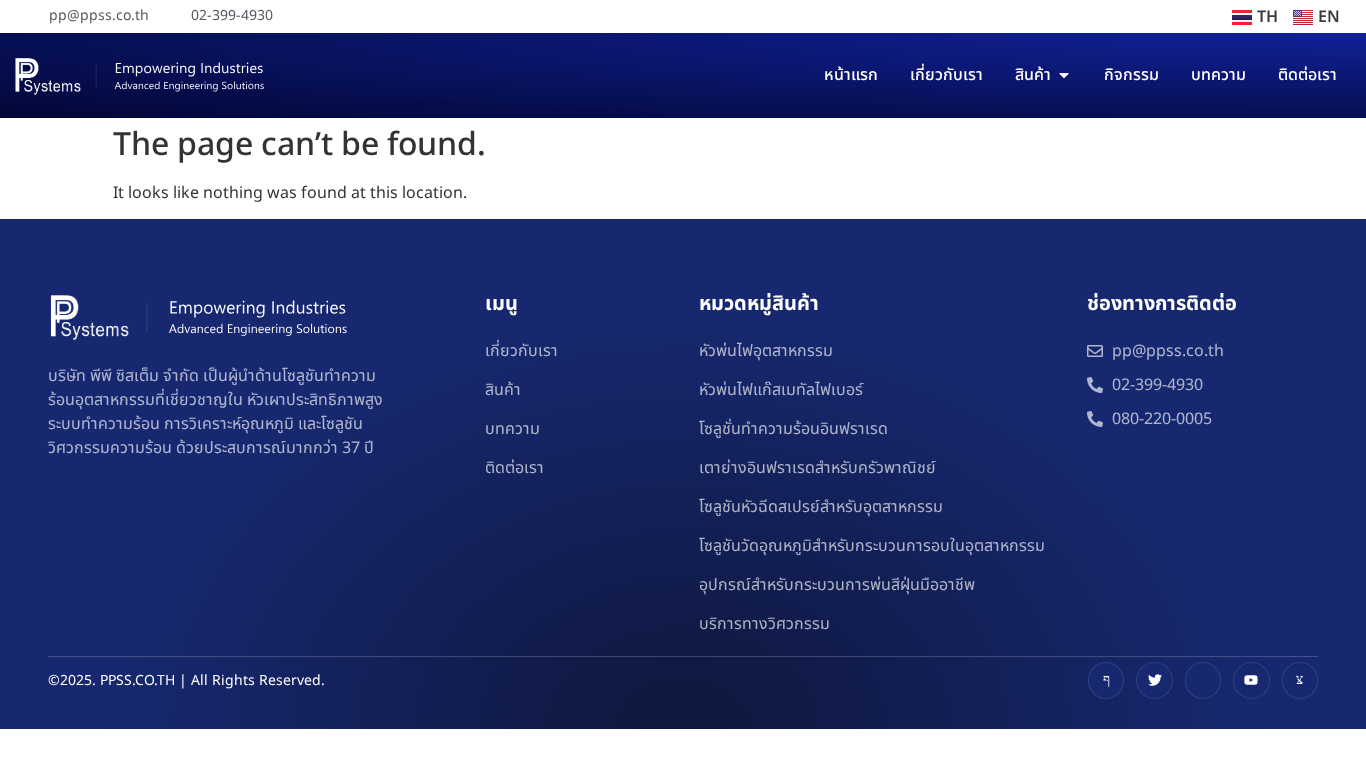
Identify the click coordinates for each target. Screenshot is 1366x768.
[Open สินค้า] (1064, 75)
